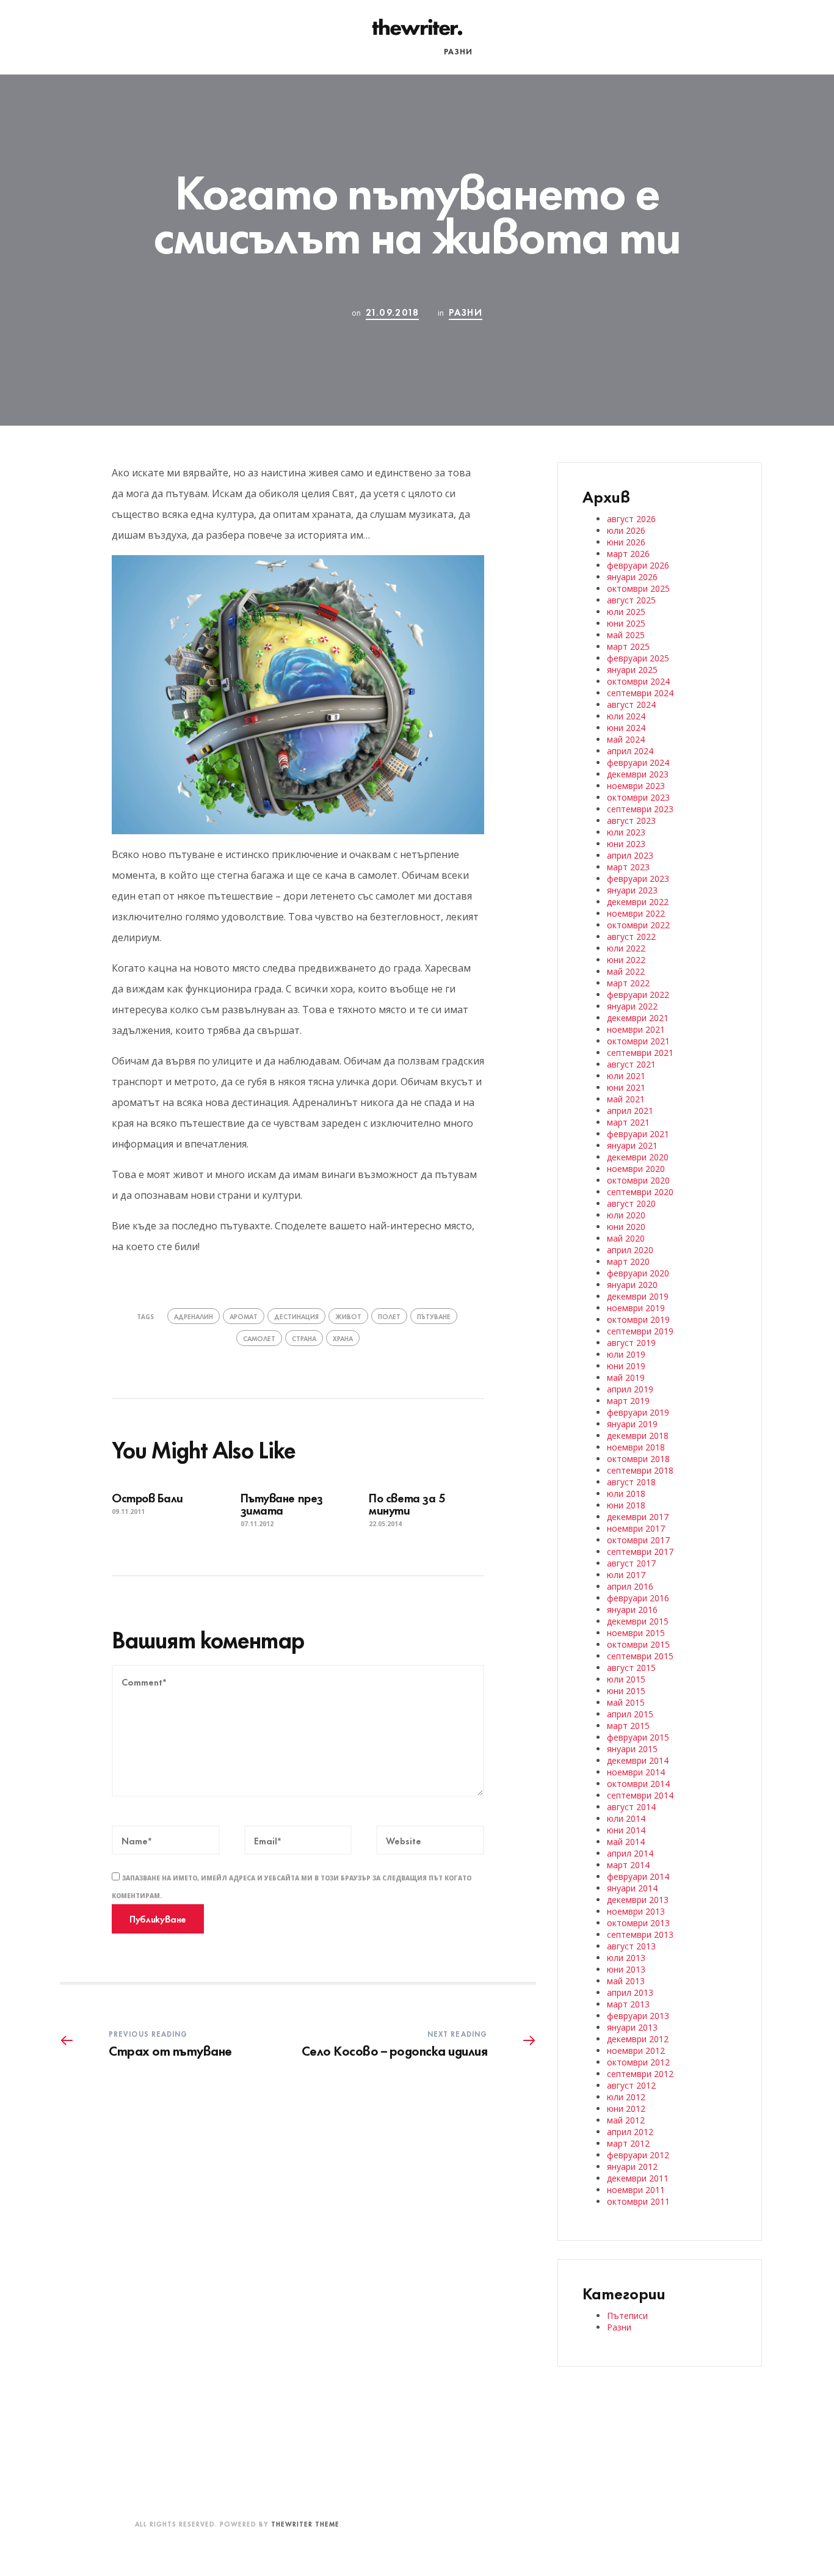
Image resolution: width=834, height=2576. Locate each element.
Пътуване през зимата (282, 1503)
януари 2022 (632, 1006)
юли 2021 (626, 1076)
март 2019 (628, 1401)
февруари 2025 (638, 658)
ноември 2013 (636, 1911)
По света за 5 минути (407, 1503)
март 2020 (628, 1261)
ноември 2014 (636, 1772)
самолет (259, 1338)
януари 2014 (632, 1888)
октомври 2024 (638, 681)
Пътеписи (404, 51)
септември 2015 (640, 1656)
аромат (244, 1316)
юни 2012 (626, 2108)
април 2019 (630, 1389)
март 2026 (628, 554)
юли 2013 (626, 1958)
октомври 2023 (638, 797)
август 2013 (631, 1946)
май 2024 (626, 739)
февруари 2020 (638, 1273)
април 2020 (630, 1250)
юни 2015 (626, 1691)
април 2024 (630, 751)
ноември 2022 (636, 913)
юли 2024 (626, 716)
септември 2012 (640, 2074)
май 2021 (626, 1099)
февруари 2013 (638, 2016)
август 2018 (631, 1482)
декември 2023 (638, 774)
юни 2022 (626, 960)
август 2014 (631, 1807)
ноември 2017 (636, 1528)
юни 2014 (626, 1830)
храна (343, 1338)
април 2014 (630, 1853)
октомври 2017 (638, 1540)
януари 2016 (632, 1610)
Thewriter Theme (305, 2523)
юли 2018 (626, 1494)
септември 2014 (640, 1795)
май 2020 (626, 1238)
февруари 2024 (638, 762)
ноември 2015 (636, 1633)
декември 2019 (638, 1296)
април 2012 (630, 2132)
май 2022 (626, 971)
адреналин (194, 1316)
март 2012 (628, 2143)
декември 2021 (638, 1018)
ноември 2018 (636, 1447)
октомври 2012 (638, 2062)
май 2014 (626, 1842)
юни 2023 (626, 844)
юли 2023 (626, 832)
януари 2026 (632, 577)
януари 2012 (632, 2167)
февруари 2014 (638, 1876)
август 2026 (631, 519)
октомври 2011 (638, 2201)
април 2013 (630, 1992)
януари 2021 (632, 1145)
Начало (346, 51)
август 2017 (631, 1563)
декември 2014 (638, 1760)
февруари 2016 (638, 1598)
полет (389, 1316)
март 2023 (628, 867)
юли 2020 (626, 1215)
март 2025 (628, 646)
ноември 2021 (636, 1029)
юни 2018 (626, 1505)
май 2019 (626, 1377)
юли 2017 (626, 1575)
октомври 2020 (638, 1180)
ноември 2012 (636, 2050)
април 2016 (630, 1586)
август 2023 (631, 820)
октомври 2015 (638, 1644)
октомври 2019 (638, 1319)
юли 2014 (626, 1818)
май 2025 (626, 635)
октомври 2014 (638, 1784)
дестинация (296, 1316)
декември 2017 (638, 1517)
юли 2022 (626, 948)
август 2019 (631, 1343)
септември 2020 (640, 1192)
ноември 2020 (636, 1169)
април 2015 (630, 1714)
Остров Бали (147, 1497)
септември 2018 (640, 1470)
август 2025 (631, 600)
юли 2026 (626, 530)
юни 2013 (626, 1969)
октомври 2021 (638, 1041)
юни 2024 (626, 728)
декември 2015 (638, 1621)
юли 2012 (626, 2097)
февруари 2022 (638, 995)
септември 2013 (640, 1934)
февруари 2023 (638, 879)
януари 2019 (632, 1424)
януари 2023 (632, 890)
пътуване (434, 1316)
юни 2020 (626, 1227)
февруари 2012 (638, 2155)
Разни (458, 51)
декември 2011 (638, 2178)
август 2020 (631, 1203)
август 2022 (631, 937)
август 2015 (631, 1668)
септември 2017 (640, 1552)
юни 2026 (626, 542)
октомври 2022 (638, 925)
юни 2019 (626, 1366)
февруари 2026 (638, 565)
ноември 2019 (636, 1308)
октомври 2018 (638, 1459)
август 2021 (631, 1064)
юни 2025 (626, 623)
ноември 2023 (636, 786)
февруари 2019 (638, 1412)
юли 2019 (626, 1354)
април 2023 (630, 855)
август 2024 (631, 704)
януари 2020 (632, 1285)
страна (304, 1338)
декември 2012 (638, 2039)
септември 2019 (640, 1331)
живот (348, 1316)
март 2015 (628, 1726)
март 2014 (628, 1865)
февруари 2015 (638, 1737)
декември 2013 (638, 1900)
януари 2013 (632, 2027)
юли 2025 (626, 612)
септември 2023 (640, 809)
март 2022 (628, 983)
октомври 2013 (638, 1923)
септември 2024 (640, 693)
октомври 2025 (638, 588)
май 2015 (626, 1702)
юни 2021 (626, 1087)
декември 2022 (638, 902)
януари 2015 (632, 1749)
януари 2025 (632, 670)
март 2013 (628, 2004)
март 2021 (628, 1122)
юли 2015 (626, 1679)
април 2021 (630, 1111)
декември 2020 (638, 1157)
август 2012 (631, 2085)
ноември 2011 (636, 2190)
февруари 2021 (638, 1134)
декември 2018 (638, 1435)
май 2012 (626, 2120)
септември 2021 (640, 1053)
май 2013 (626, 1981)
